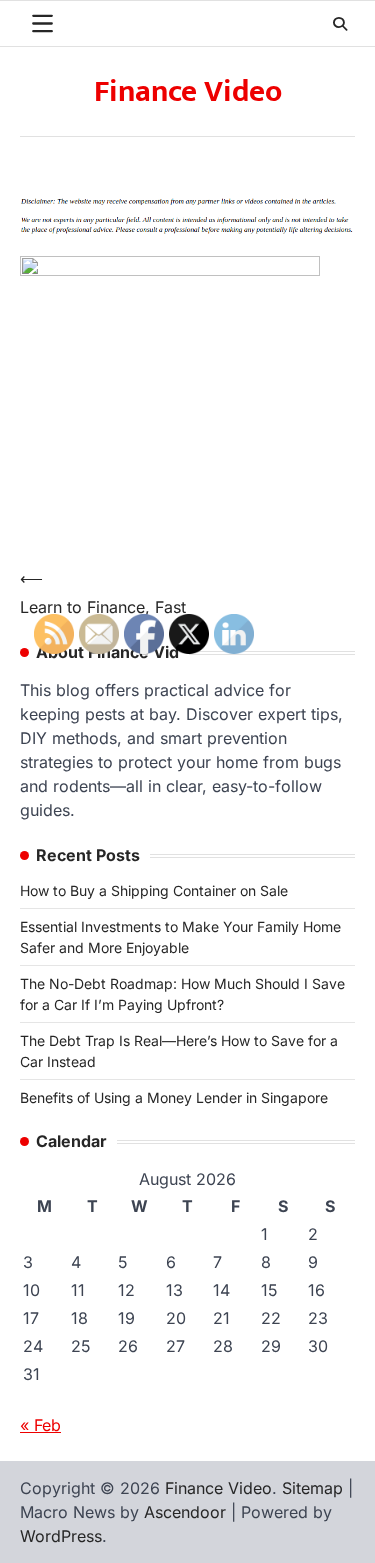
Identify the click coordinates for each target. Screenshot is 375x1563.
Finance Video (188, 92)
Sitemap (312, 1488)
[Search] (340, 24)
